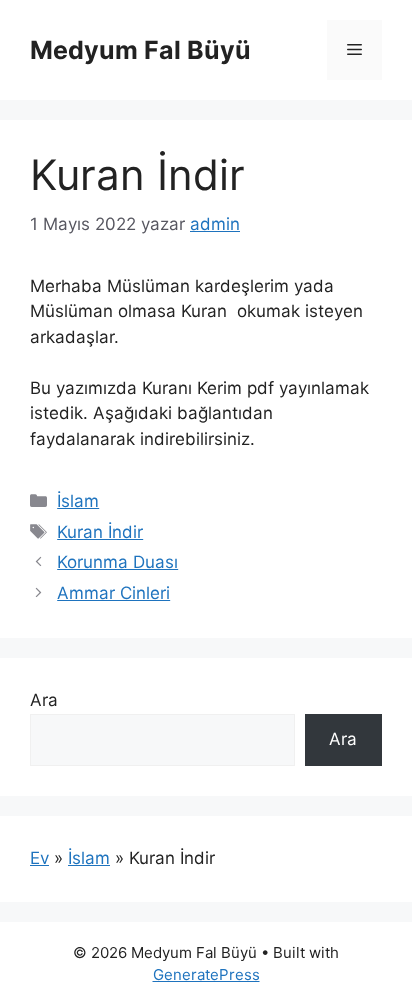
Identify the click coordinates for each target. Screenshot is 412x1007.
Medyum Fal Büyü (140, 50)
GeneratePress (206, 974)
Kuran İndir (100, 532)
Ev (39, 858)
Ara (44, 700)
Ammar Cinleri (113, 593)
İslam (78, 501)
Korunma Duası (117, 562)
